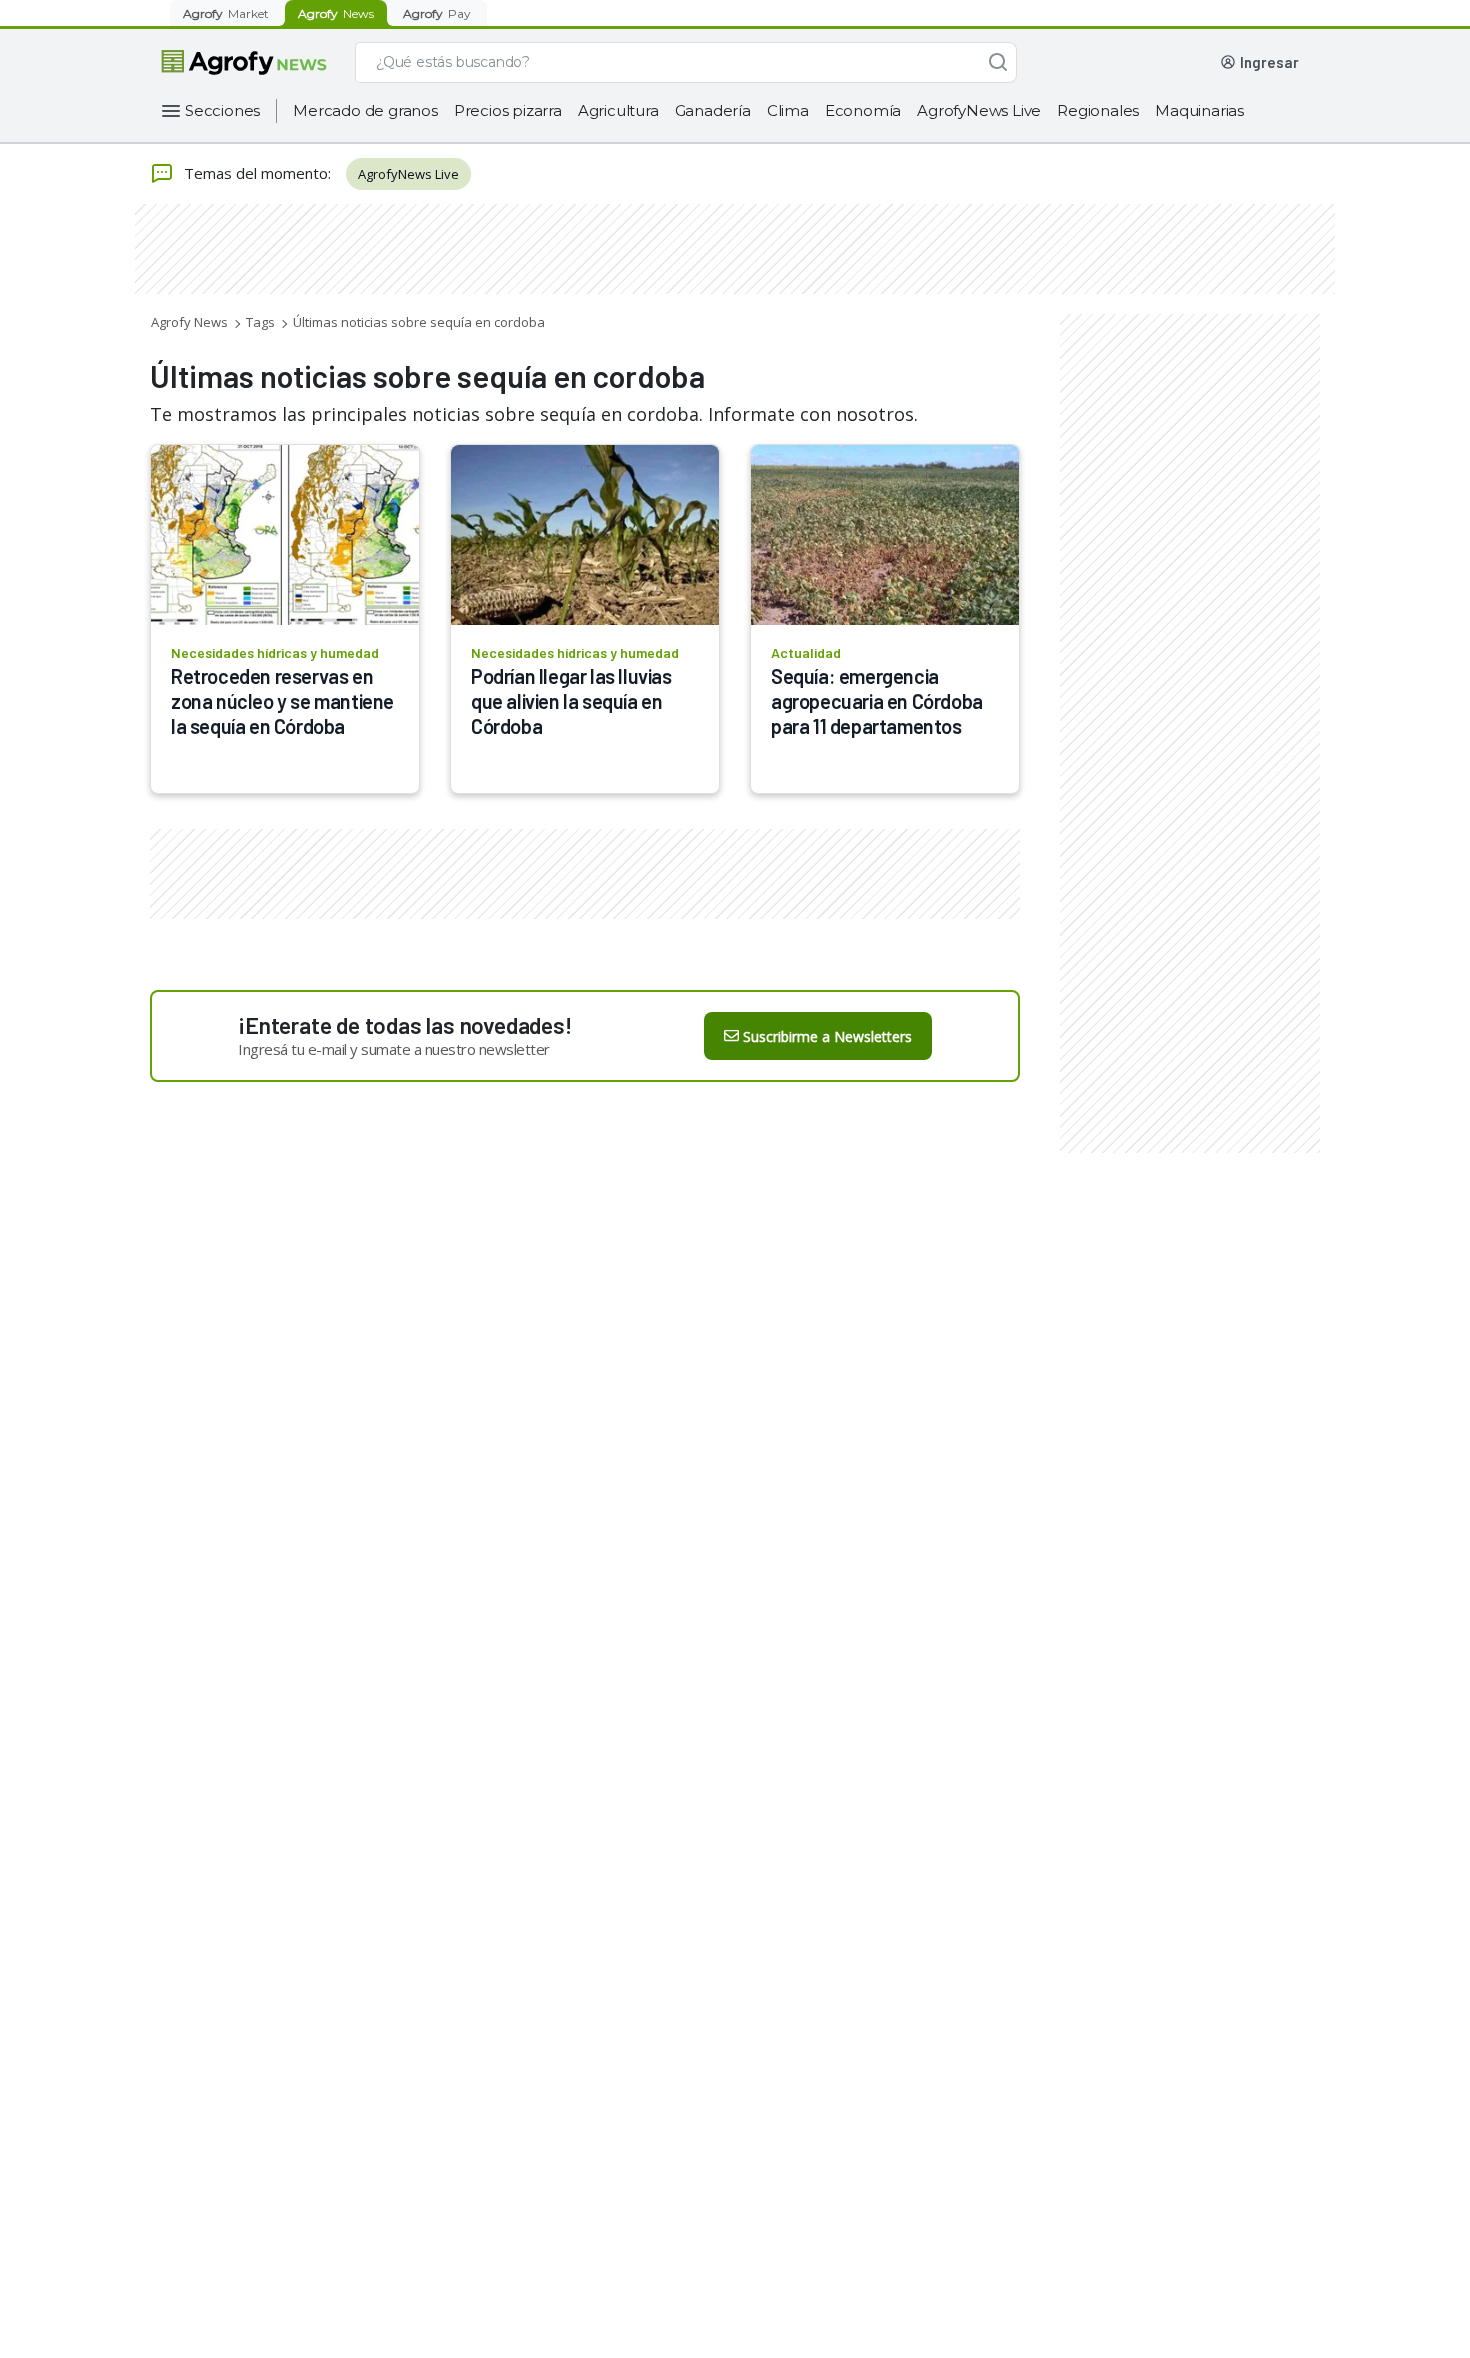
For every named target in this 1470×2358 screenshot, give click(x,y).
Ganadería (713, 110)
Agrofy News (189, 322)
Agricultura (618, 110)
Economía (863, 110)
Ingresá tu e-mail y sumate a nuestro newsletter (394, 1049)
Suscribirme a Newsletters (827, 1036)
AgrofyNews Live (979, 110)
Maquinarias (1199, 110)
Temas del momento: (257, 173)
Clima (788, 110)
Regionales (1098, 110)
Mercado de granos (365, 110)
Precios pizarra (508, 110)
